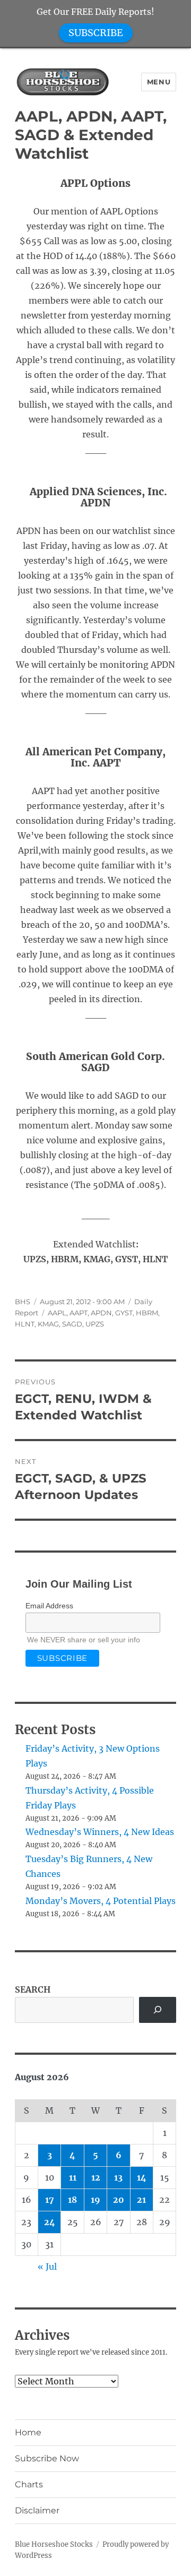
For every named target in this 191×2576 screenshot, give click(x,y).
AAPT (79, 1313)
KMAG (48, 1324)
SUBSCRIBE (96, 33)
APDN (101, 1313)
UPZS (95, 1324)
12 (96, 2177)
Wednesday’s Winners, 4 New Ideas (100, 1832)
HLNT (25, 1324)
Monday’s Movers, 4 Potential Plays (101, 1901)
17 (50, 2200)
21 (141, 2200)
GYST (124, 1313)
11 (73, 2177)
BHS (23, 1302)
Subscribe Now (47, 2458)
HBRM (147, 1313)
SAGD (72, 1324)
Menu (159, 82)
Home (28, 2432)
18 (72, 2200)
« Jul (47, 2267)
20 (119, 2200)
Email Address (49, 1606)
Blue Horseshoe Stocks (54, 2544)
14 (142, 2177)
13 (118, 2177)
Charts (29, 2484)
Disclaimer (37, 2510)
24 (50, 2222)
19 (95, 2200)
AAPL (57, 1313)
